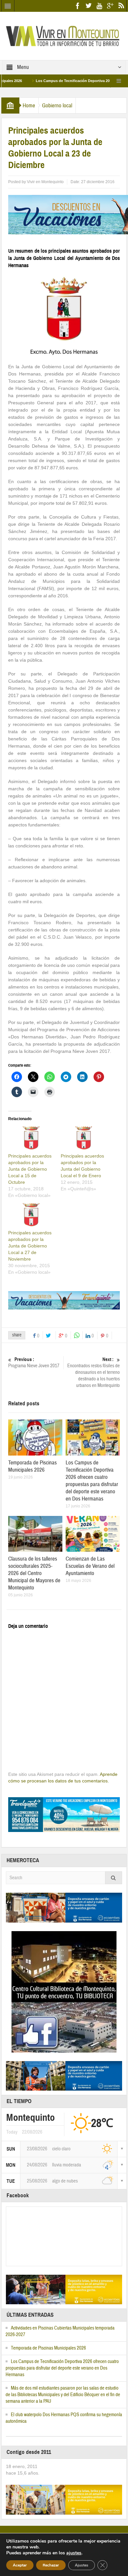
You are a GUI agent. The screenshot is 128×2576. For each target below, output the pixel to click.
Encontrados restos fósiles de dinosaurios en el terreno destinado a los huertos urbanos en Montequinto (94, 1373)
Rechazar (51, 2565)
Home (29, 106)
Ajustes (82, 2565)
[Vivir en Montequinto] (64, 35)
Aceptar (20, 2565)
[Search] (114, 1878)
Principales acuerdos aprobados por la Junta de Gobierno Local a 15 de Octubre (30, 1169)
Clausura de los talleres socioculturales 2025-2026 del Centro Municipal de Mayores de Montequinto (34, 1573)
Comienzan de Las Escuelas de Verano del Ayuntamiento (90, 1566)
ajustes (74, 2553)
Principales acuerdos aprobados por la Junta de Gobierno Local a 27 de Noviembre (30, 1246)
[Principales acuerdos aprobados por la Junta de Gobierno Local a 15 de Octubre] (31, 1139)
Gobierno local (57, 106)
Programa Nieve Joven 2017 (34, 1363)
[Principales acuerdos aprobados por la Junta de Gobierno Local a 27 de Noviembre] (31, 1216)
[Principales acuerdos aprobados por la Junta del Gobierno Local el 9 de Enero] (84, 1139)
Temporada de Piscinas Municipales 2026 (32, 1466)
